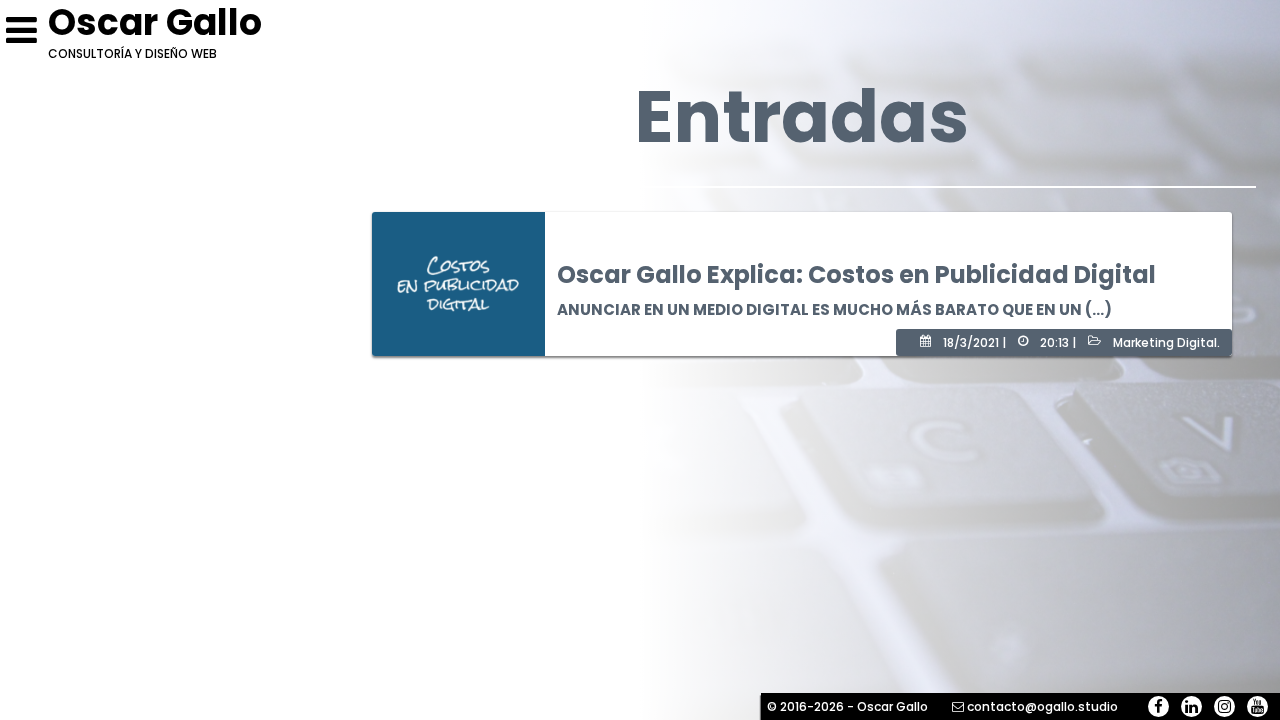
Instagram (1224, 706)
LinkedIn (1191, 706)
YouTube (1257, 706)
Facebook (1158, 706)
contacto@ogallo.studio (1042, 706)
